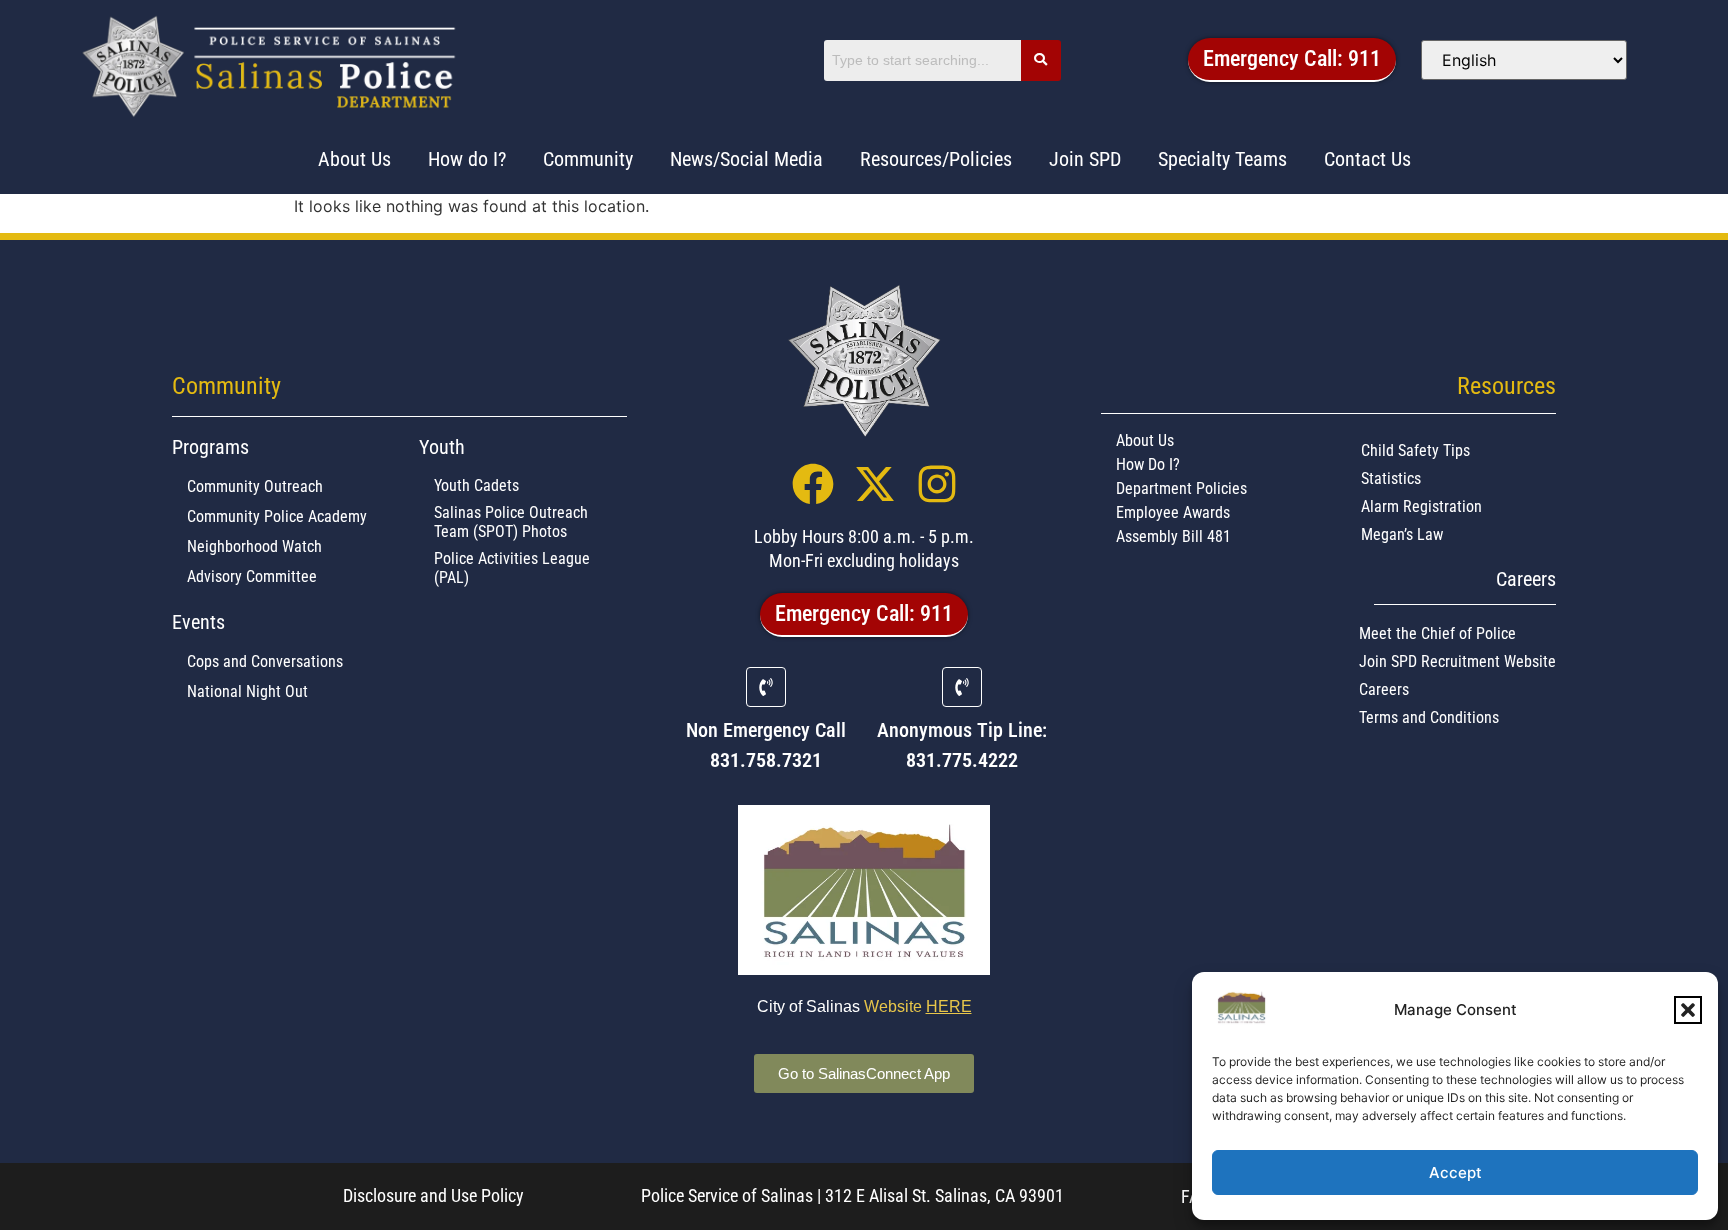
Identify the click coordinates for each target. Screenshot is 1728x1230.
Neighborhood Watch (254, 546)
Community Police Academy (277, 516)
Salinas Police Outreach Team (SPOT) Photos (511, 522)
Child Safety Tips (1415, 450)
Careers (1384, 689)
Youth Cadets (476, 485)
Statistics (1391, 478)
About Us (1145, 440)
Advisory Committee (252, 576)
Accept (1455, 1172)
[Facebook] (813, 484)
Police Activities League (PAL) (512, 568)
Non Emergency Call (766, 730)
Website (918, 1006)
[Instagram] (937, 484)
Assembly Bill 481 (1173, 536)
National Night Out (247, 691)
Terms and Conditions (1429, 717)
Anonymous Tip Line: (962, 730)
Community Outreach (255, 486)
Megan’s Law (1402, 534)
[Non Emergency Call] (766, 687)
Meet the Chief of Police (1437, 633)
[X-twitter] (875, 484)
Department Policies (1181, 488)
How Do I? (1148, 464)
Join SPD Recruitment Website (1457, 661)
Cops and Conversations (265, 661)
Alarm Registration (1421, 506)
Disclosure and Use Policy (433, 1195)
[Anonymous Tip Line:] (962, 687)
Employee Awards (1173, 512)
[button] (1688, 1010)
